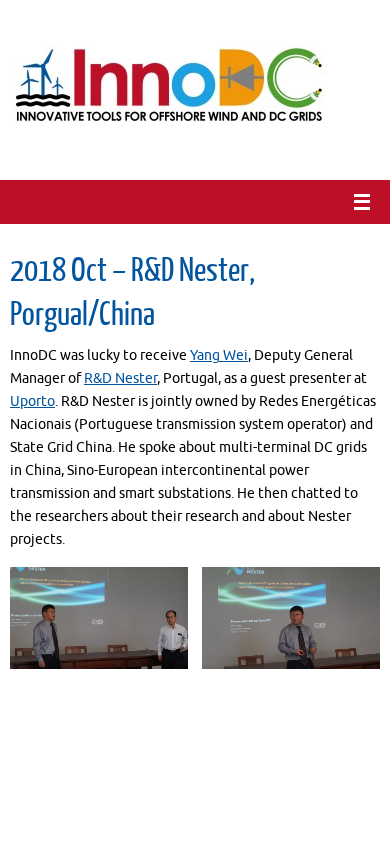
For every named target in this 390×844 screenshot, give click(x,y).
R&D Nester (120, 378)
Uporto (32, 401)
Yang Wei (219, 355)
